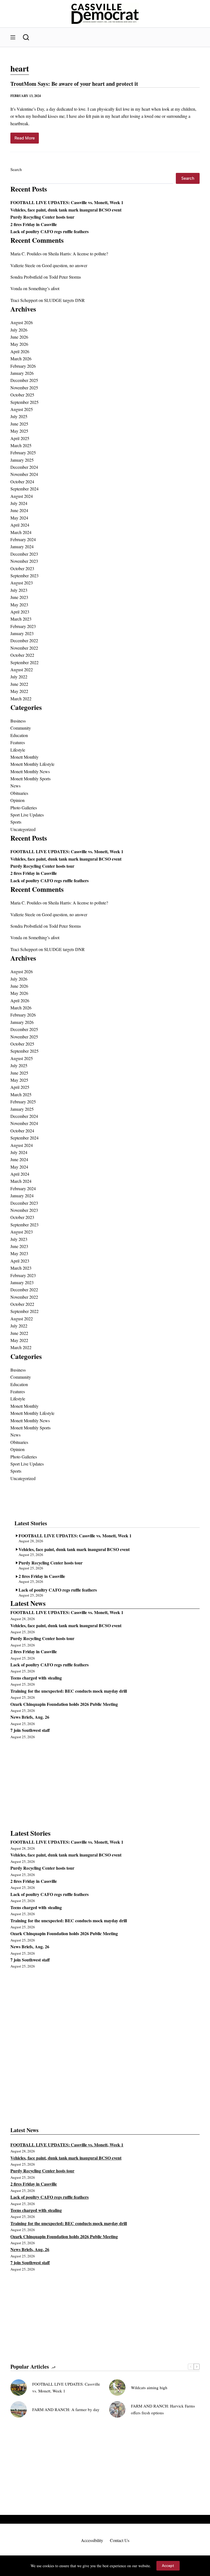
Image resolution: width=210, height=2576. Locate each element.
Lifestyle (18, 750)
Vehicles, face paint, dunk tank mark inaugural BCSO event (66, 210)
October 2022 (22, 655)
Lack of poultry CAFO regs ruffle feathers (49, 231)
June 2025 (19, 424)
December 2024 (24, 467)
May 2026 (19, 344)
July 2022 (19, 677)
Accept (168, 2566)
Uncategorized (23, 829)
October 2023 (22, 568)
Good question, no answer (65, 265)
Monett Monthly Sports (30, 779)
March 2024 (21, 532)
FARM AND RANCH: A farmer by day (66, 2409)
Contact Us (120, 2540)
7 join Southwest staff (30, 1730)
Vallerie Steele (23, 265)
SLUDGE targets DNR (64, 300)
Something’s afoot (44, 288)
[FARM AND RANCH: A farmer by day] (19, 2409)
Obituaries (19, 793)
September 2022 (24, 662)
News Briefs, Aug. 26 (30, 1717)
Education (19, 735)
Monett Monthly (24, 757)
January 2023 (22, 633)
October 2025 (22, 395)
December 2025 (24, 380)
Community (21, 728)
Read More (27, 140)
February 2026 (23, 366)
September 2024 (24, 489)
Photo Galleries (24, 808)
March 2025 (21, 445)
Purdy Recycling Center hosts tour (42, 217)
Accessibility (92, 2540)
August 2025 (22, 409)
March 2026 (21, 359)
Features (18, 742)
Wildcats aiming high (149, 2387)
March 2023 (21, 619)
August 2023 (22, 583)
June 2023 (19, 597)
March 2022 (21, 699)
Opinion (17, 800)
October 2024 (22, 482)
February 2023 (23, 626)
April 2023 (20, 612)
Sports (16, 822)
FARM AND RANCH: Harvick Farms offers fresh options (163, 2409)
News (15, 786)
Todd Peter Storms (65, 277)
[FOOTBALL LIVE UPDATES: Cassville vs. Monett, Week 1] (19, 2387)
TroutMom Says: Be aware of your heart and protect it (74, 84)
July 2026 (19, 330)
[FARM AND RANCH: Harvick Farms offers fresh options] (117, 2409)
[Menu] (13, 37)
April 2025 (20, 438)
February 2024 (23, 539)
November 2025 (24, 388)
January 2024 (22, 546)
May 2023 (19, 605)
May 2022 (19, 691)
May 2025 (19, 431)
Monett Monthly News (30, 771)
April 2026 (20, 351)
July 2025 (19, 416)
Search (16, 169)
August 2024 (22, 496)
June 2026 (19, 337)
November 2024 (24, 474)
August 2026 (22, 322)
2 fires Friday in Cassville (34, 224)
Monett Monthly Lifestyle (32, 764)
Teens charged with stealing (36, 1678)
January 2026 (22, 373)
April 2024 (20, 525)
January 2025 (22, 460)
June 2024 (19, 510)
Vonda (16, 288)
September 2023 (24, 576)
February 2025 (23, 452)
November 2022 (24, 648)
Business (18, 721)
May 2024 (19, 518)
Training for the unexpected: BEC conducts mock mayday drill (69, 1691)
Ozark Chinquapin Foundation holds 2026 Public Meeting (64, 1704)
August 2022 (22, 669)
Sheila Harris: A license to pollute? (78, 254)
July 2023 (19, 590)
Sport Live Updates (27, 815)
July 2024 (19, 503)
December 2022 (24, 640)
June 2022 (19, 684)
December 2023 (24, 554)
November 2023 (24, 561)
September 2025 (24, 402)
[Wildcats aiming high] (117, 2387)
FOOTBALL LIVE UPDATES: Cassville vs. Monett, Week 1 (67, 202)
